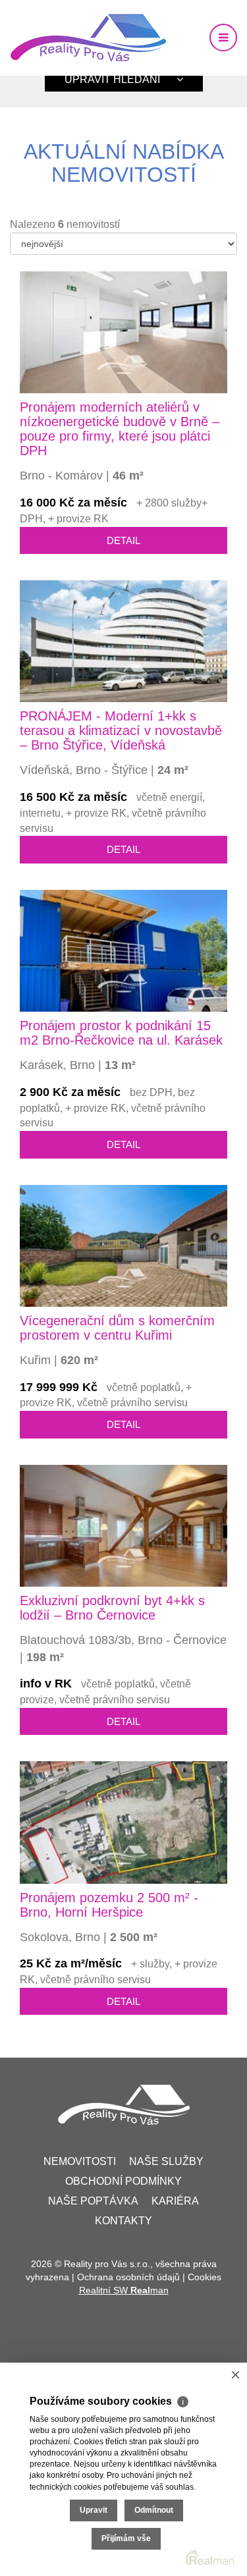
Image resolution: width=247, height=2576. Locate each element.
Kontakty (123, 2221)
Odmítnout (154, 2510)
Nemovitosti (80, 2161)
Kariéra (175, 2201)
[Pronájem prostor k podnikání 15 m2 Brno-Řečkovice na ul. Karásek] (123, 950)
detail (123, 540)
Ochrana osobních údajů (128, 2277)
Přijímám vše (126, 2538)
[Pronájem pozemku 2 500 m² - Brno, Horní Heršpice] (123, 1822)
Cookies (205, 2277)
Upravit (94, 2510)
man (150, 2290)
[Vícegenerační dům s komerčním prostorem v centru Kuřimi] (123, 1245)
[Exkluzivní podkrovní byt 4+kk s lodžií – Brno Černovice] (123, 1524)
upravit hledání (112, 79)
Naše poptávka (93, 2201)
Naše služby (166, 2161)
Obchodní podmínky (123, 2181)
